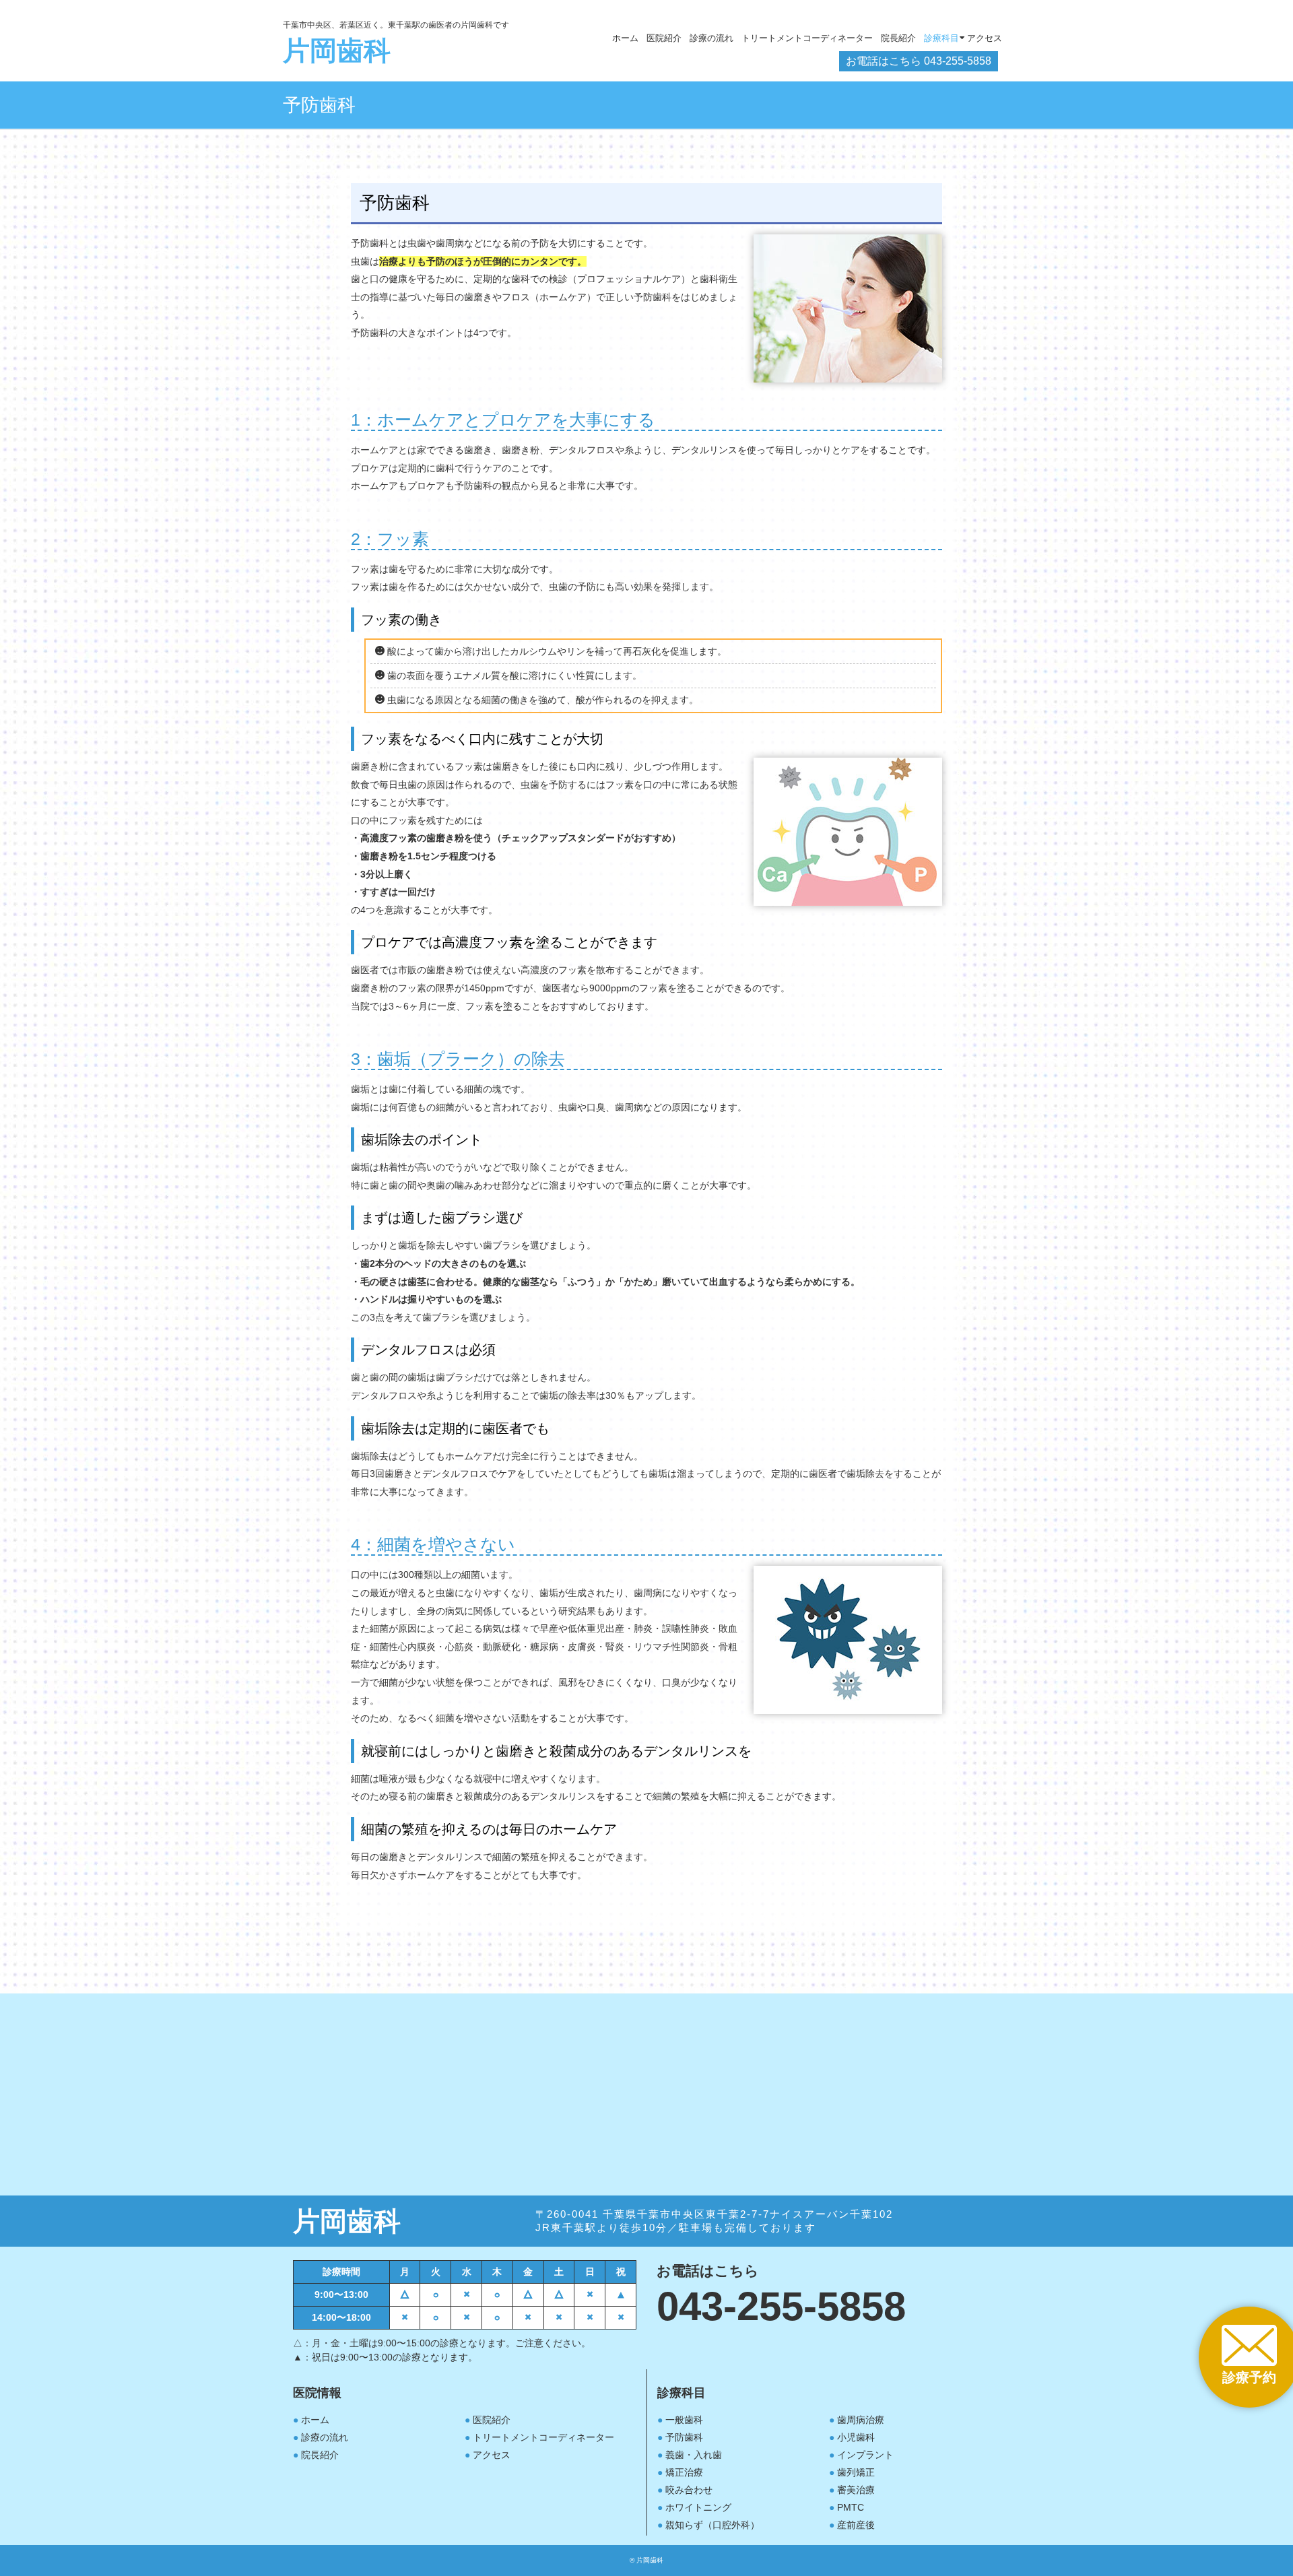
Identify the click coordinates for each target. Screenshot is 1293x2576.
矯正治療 (684, 2472)
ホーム (625, 38)
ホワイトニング (698, 2507)
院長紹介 (320, 2455)
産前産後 (856, 2525)
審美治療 (856, 2490)
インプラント (865, 2455)
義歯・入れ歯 (694, 2455)
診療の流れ (711, 38)
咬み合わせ (689, 2490)
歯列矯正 (856, 2472)
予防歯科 (684, 2437)
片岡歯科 (337, 51)
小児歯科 (856, 2437)
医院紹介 (664, 38)
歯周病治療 (861, 2420)
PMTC (851, 2507)
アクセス (492, 2455)
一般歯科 (684, 2420)
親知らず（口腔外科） (712, 2525)
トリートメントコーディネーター (807, 38)
